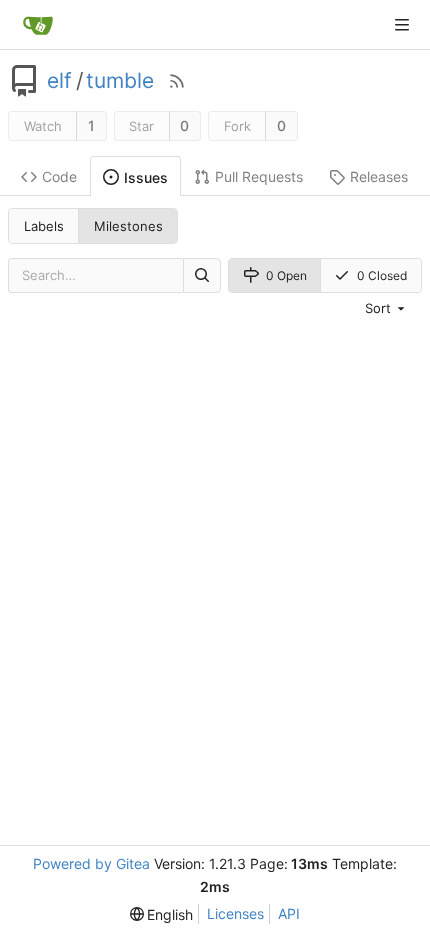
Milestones (128, 226)
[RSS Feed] (177, 81)
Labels (44, 226)
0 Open (286, 275)
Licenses (235, 913)
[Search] (202, 275)
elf (59, 81)
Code (59, 176)
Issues (146, 177)
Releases (379, 176)
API (289, 913)
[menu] (387, 308)
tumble (120, 81)
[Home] (38, 25)
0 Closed (382, 275)
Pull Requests (259, 176)
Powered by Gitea (91, 863)
